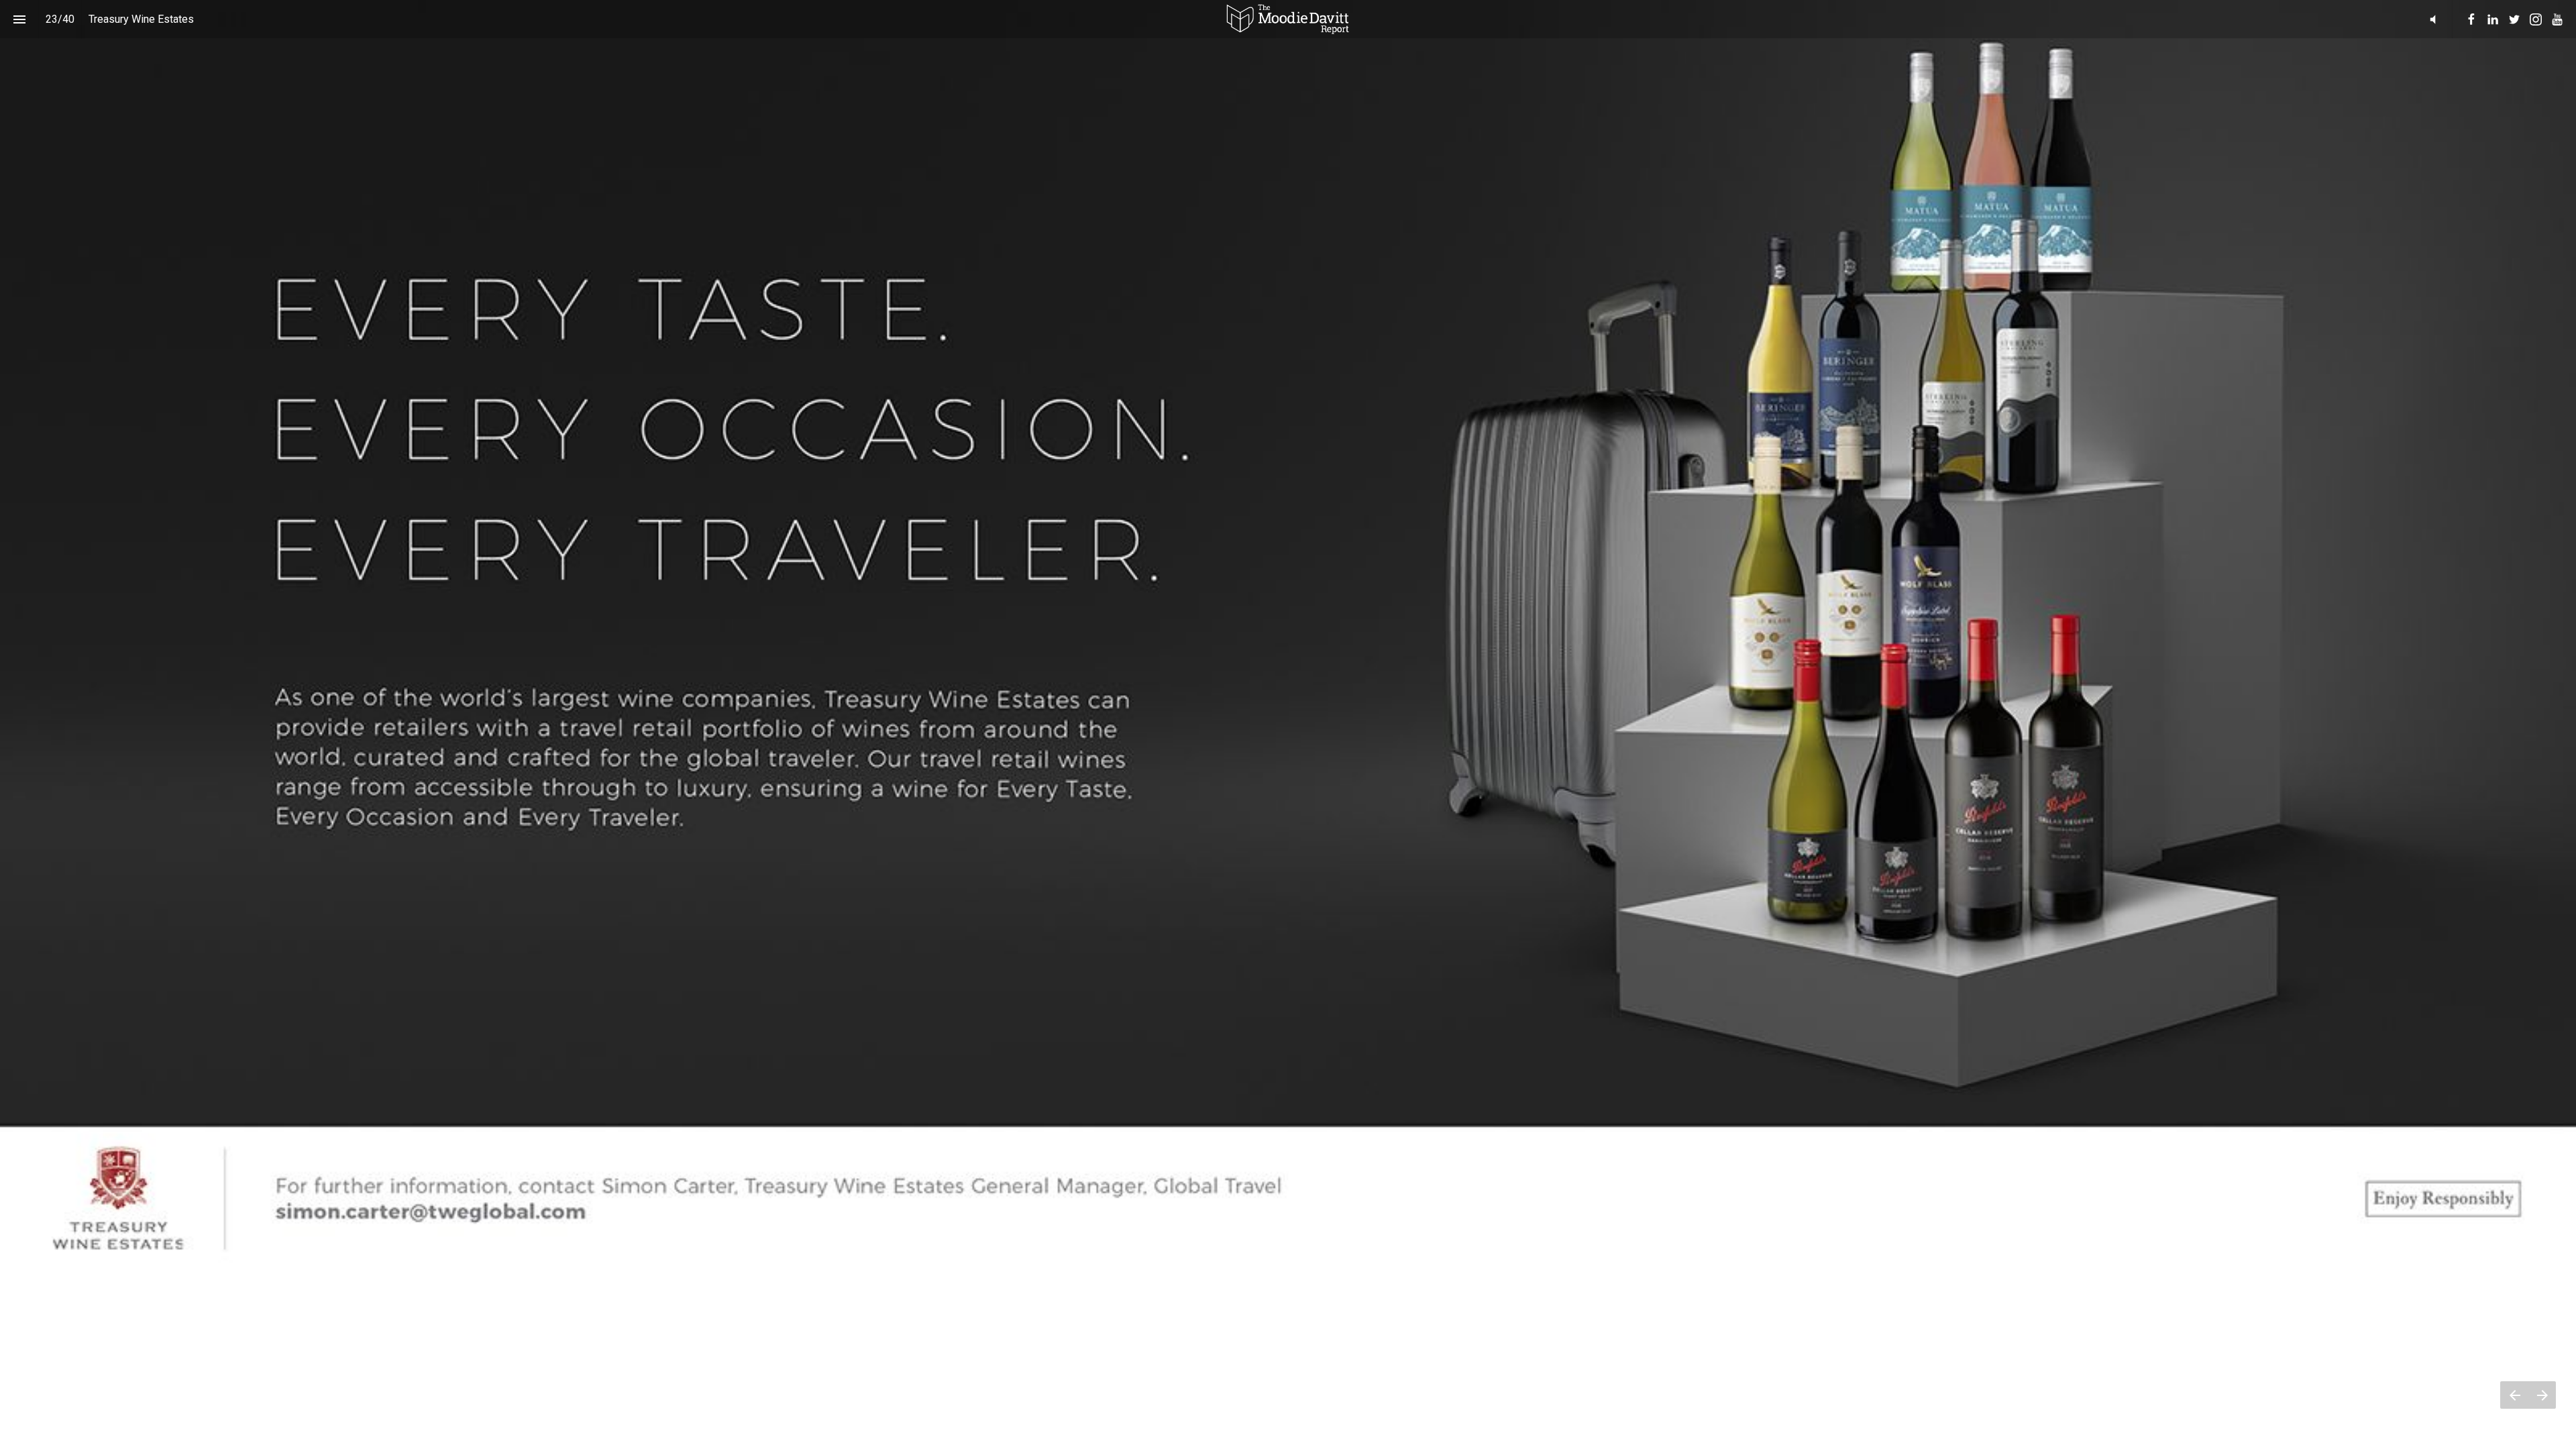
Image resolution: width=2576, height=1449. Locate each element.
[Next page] (2542, 1395)
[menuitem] (2471, 19)
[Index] (19, 19)
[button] (1288, 19)
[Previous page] (2514, 1395)
